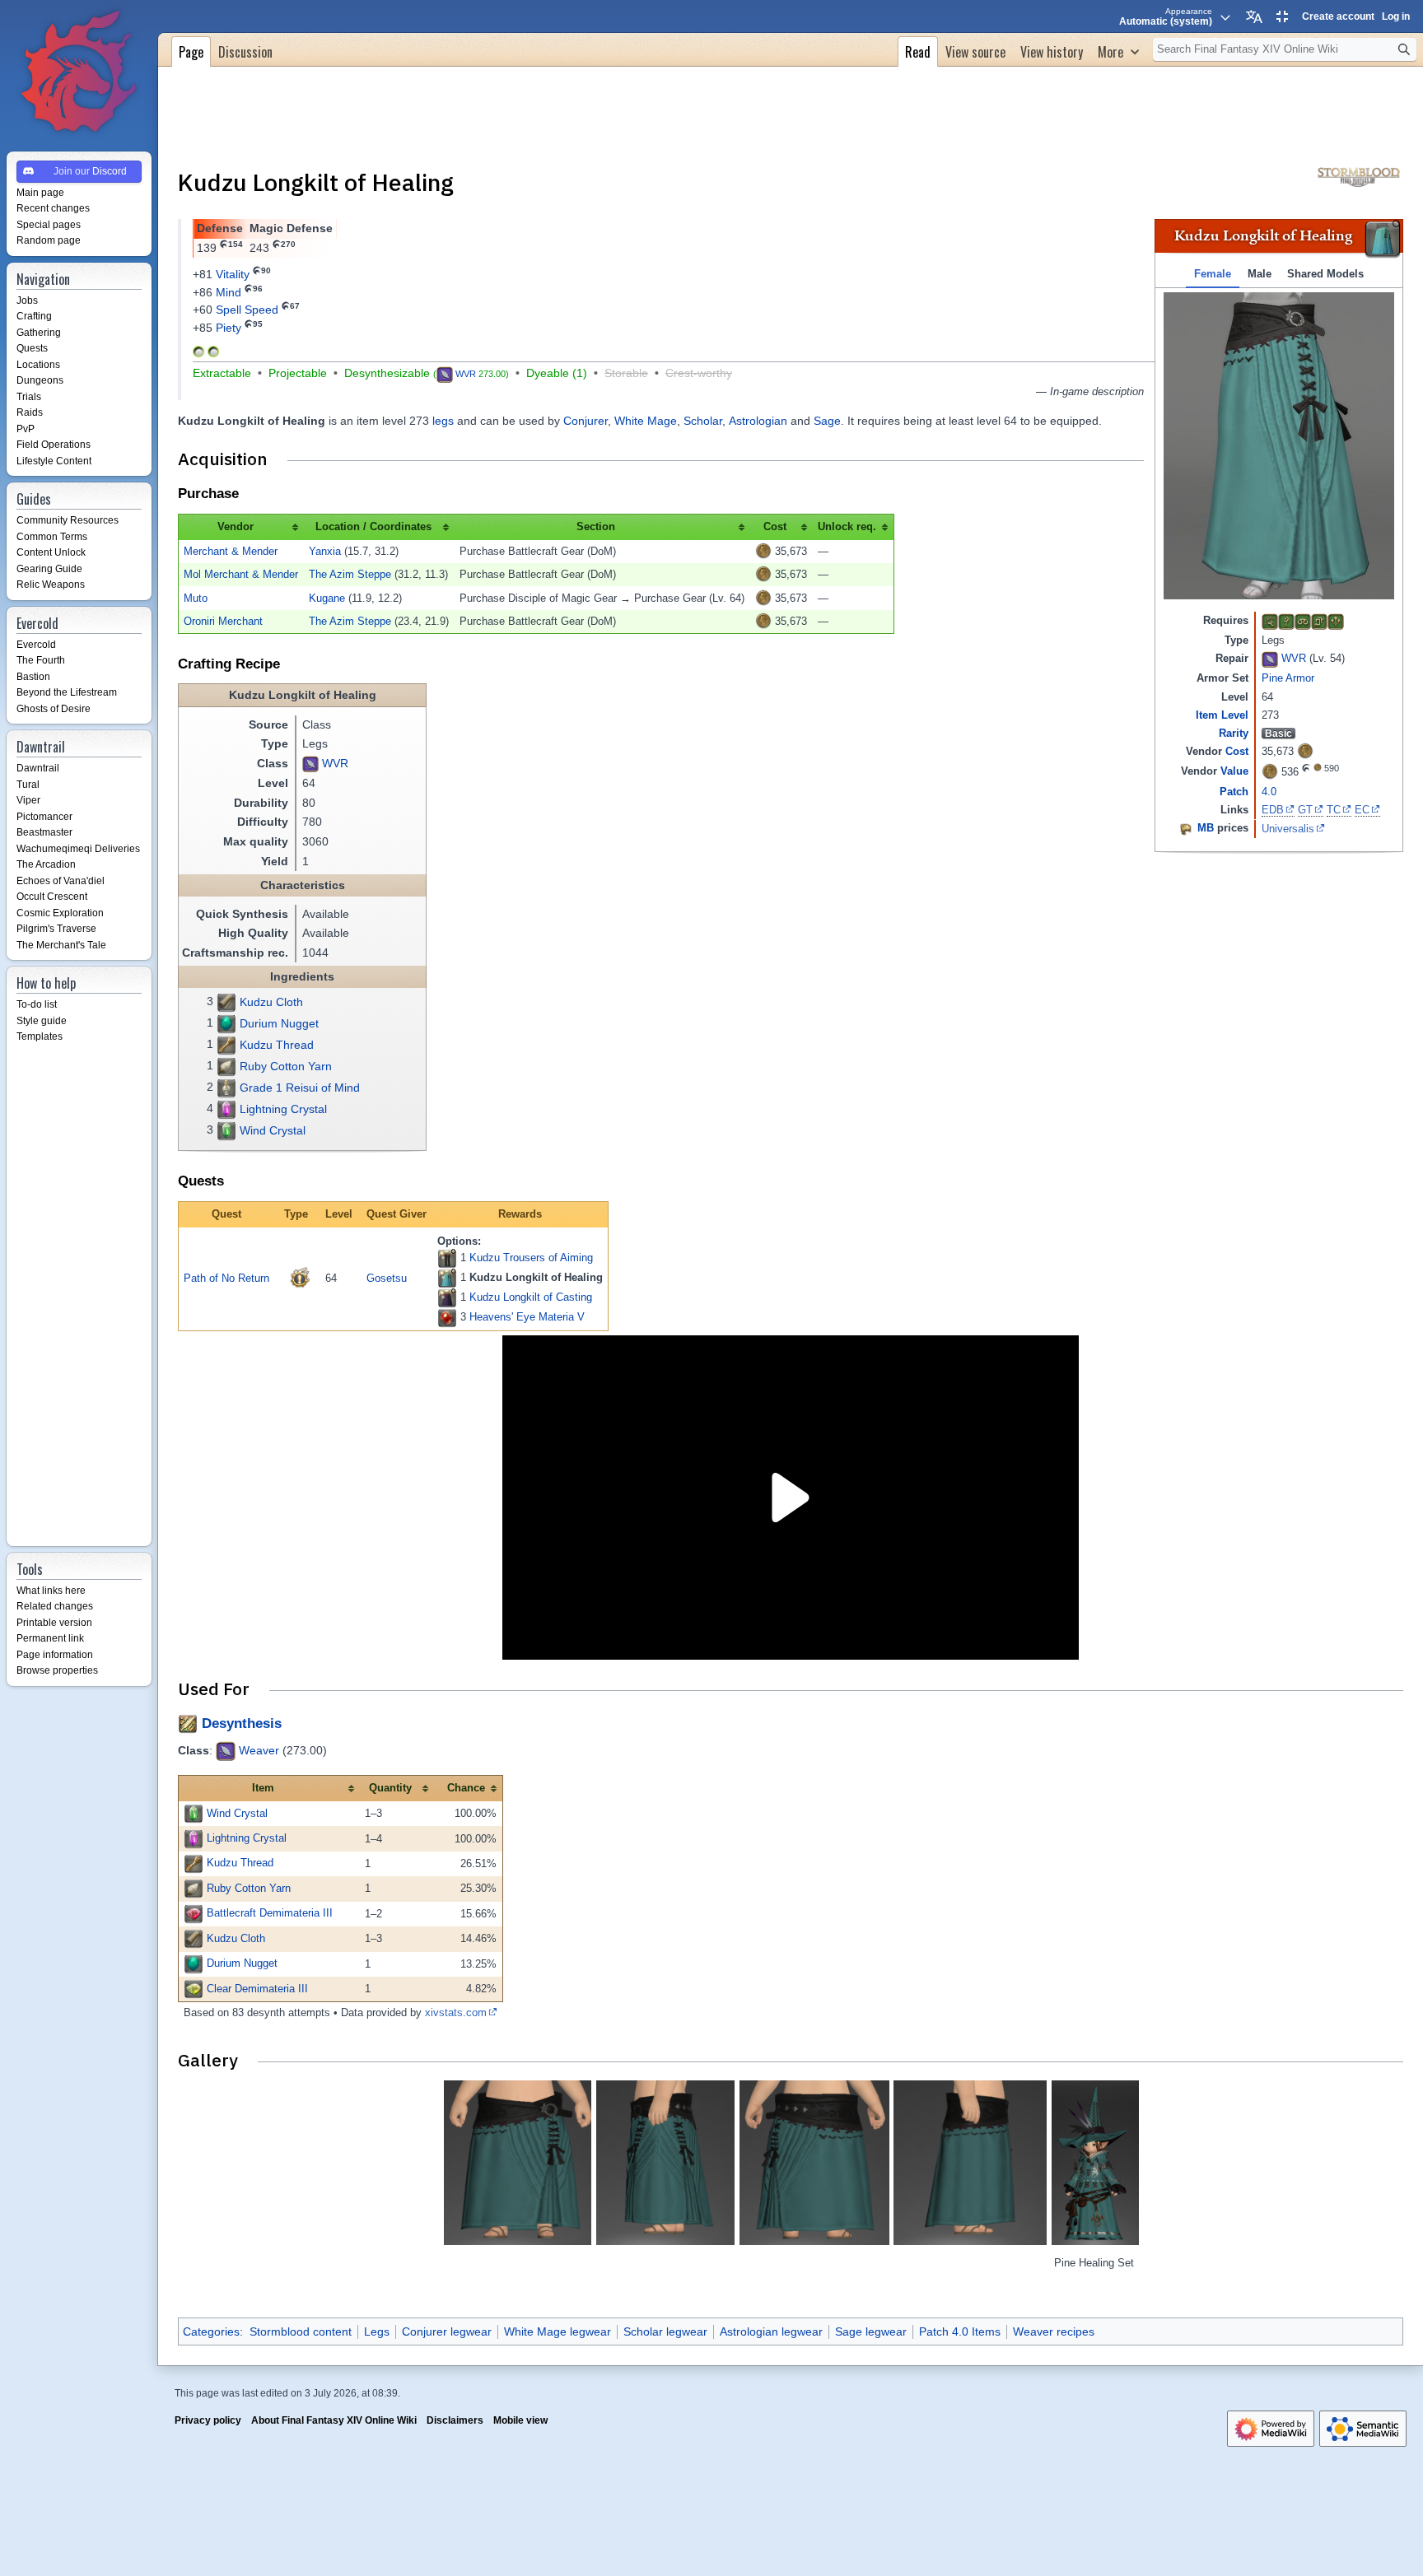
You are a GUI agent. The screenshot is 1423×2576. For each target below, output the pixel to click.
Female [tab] (1213, 274)
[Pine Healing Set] (1095, 2163)
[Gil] (1305, 750)
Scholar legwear (665, 2331)
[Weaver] (1270, 659)
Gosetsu (387, 1278)
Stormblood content (301, 2331)
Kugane (327, 598)
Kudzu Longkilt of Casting (531, 1297)
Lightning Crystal (283, 1109)
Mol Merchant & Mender (241, 574)
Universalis (1288, 829)
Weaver (259, 1750)
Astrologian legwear (771, 2331)
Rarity (1234, 733)
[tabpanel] (1279, 446)
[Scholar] (1303, 621)
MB (1206, 828)
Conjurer (586, 421)
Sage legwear (871, 2331)
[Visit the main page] (79, 72)
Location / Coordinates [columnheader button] (373, 526)
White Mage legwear (558, 2331)
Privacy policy (208, 2420)
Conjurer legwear (447, 2331)
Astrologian (758, 421)
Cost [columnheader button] (775, 526)
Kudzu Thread (277, 1045)
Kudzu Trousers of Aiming (531, 1258)
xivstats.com (456, 2012)
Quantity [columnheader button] (390, 1788)
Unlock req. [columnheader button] (847, 526)
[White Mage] (1286, 621)
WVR (1294, 659)
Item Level (1222, 715)
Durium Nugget (279, 1023)
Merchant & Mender (231, 551)
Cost (1237, 751)
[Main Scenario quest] (300, 1278)
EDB (1273, 810)
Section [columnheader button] (596, 526)
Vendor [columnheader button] (236, 526)
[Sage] (1336, 621)
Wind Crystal (273, 1130)
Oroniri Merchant (223, 621)
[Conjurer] (1270, 621)
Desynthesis (242, 1724)
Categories (211, 2331)
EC (1362, 810)
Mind (229, 292)
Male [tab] (1260, 274)
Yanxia (325, 551)
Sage (827, 421)
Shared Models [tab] (1325, 274)
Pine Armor (1288, 678)
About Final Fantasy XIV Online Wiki (334, 2420)
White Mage (646, 421)
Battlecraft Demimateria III (270, 1913)
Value (1234, 771)
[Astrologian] (1319, 621)
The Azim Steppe (350, 574)
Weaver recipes (1054, 2331)
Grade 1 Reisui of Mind (300, 1088)
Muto (196, 598)
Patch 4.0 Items (960, 2331)
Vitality (233, 274)
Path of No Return (226, 1278)
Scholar (703, 421)
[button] (1118, 50)
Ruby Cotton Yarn (286, 1066)
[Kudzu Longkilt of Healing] (447, 1279)
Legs (377, 2331)
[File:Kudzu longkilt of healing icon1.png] (1383, 240)
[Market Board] (1186, 828)
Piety (229, 328)
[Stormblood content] (1359, 175)
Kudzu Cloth (271, 1002)
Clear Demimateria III (257, 1989)
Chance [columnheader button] (466, 1788)
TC (1334, 810)
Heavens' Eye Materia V (527, 1317)
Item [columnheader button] (263, 1788)
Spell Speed (247, 310)
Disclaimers (455, 2420)
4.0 (1269, 792)
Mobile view (520, 2420)
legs (443, 421)
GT (1305, 810)
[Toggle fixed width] (1282, 16)
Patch (1234, 792)
